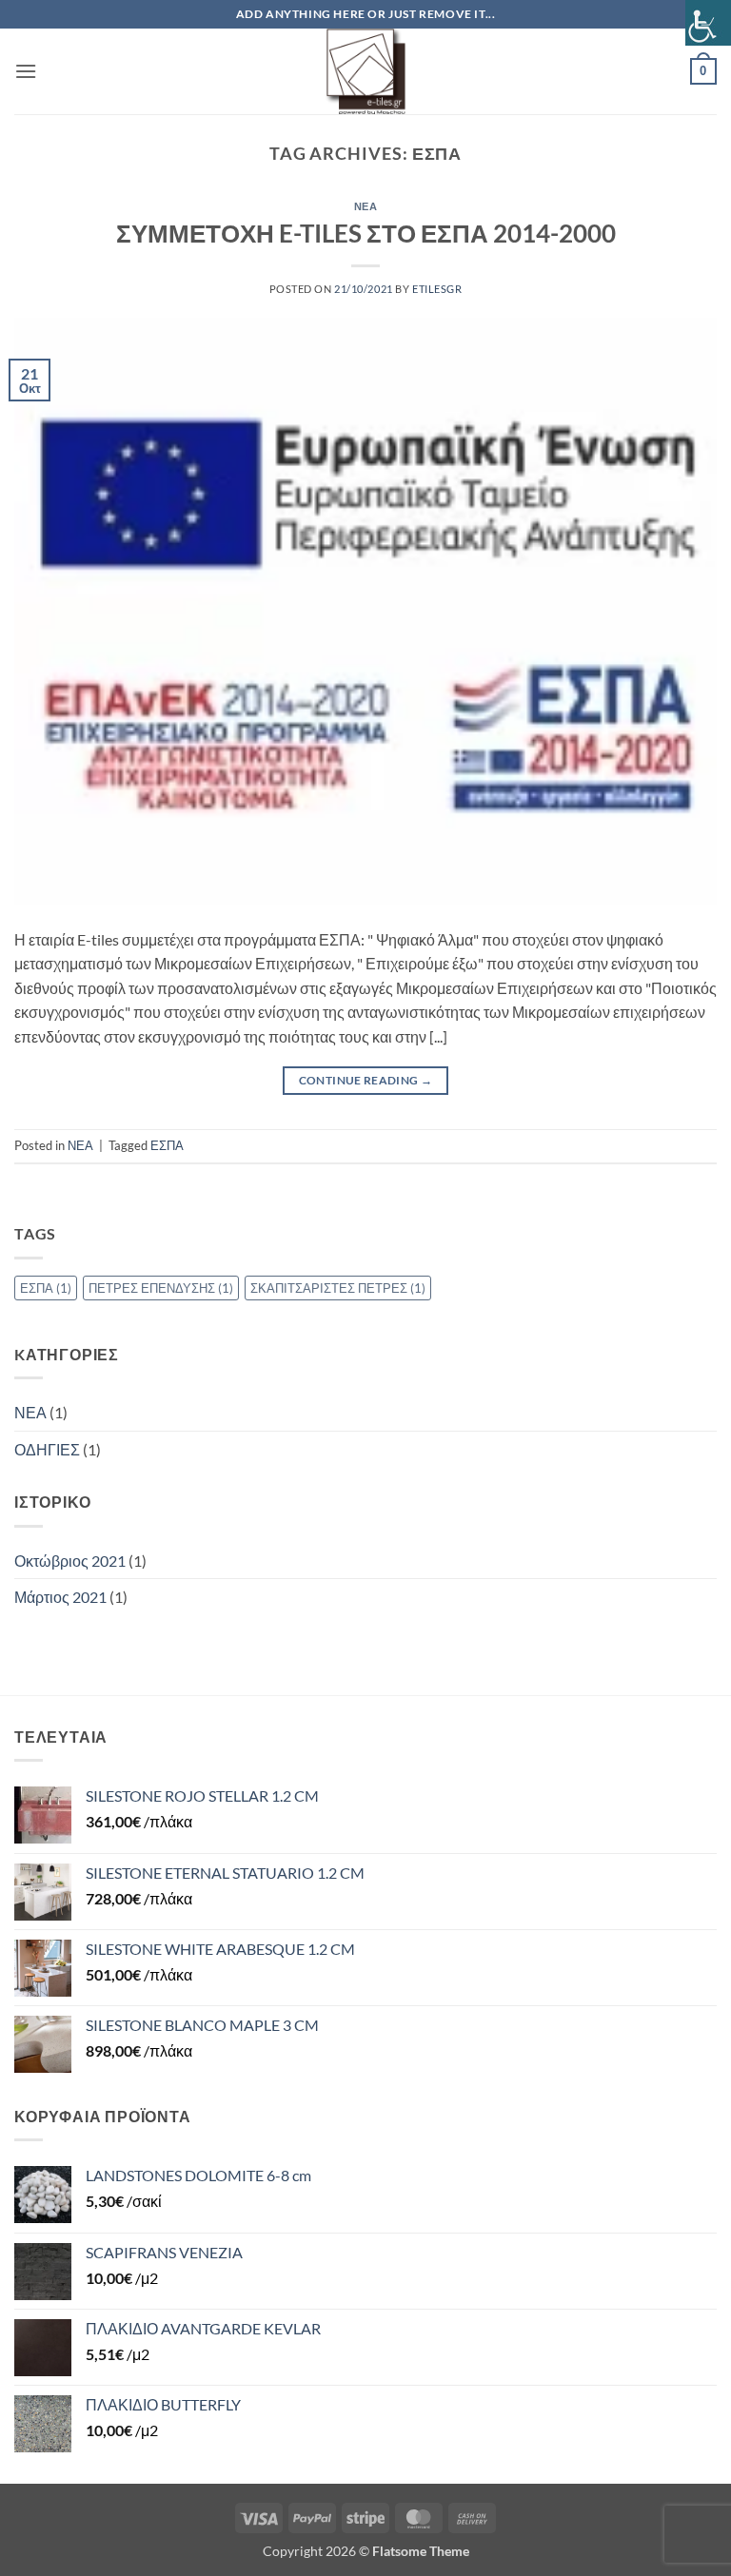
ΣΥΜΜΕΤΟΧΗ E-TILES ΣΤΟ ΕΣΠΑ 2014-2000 (366, 233)
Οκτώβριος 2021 (70, 1561)
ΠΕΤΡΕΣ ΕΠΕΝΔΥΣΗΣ (161, 1288)
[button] (26, 71)
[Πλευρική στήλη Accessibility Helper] (708, 23)
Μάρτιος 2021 (60, 1597)
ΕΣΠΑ (167, 1145)
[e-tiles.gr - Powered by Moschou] (365, 71)
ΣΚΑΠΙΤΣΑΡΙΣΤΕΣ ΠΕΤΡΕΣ (338, 1288)
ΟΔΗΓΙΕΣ (47, 1449)
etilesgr (437, 289)
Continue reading (366, 1080)
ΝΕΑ (366, 206)
